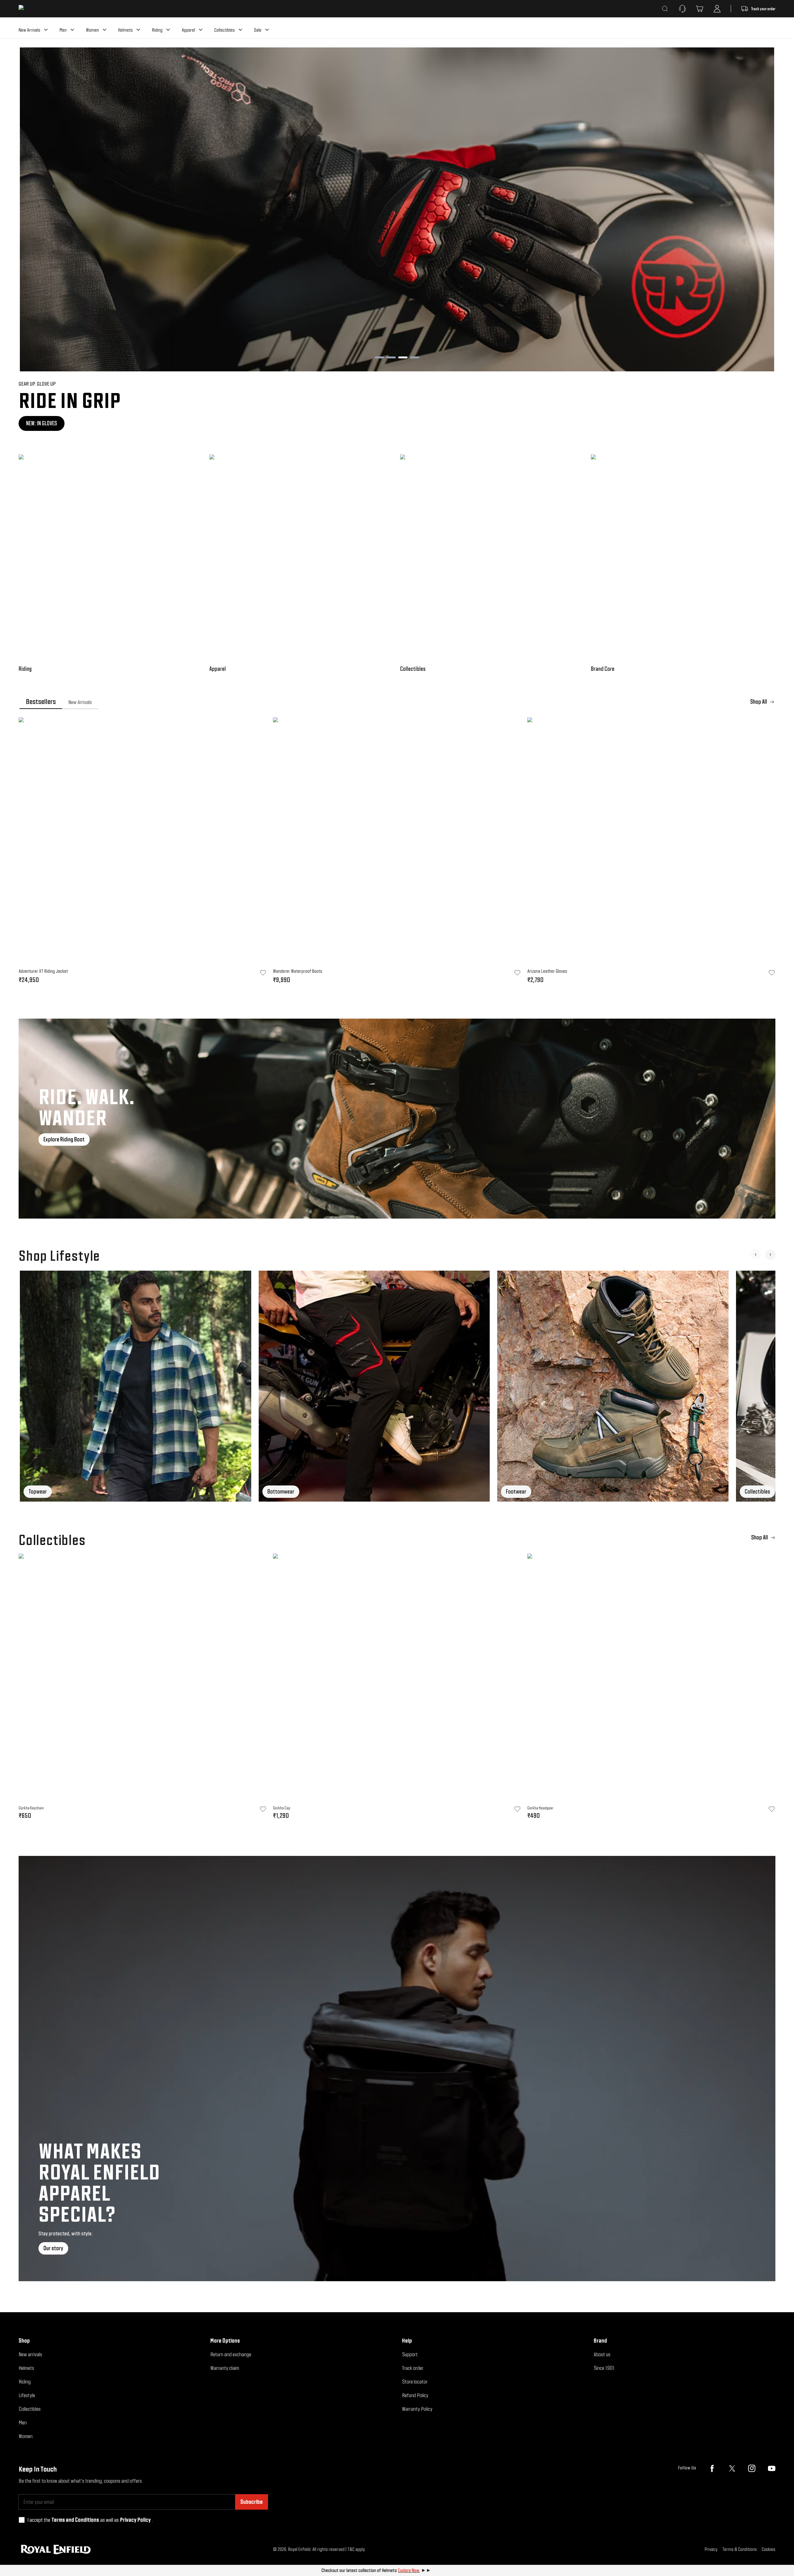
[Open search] (665, 9)
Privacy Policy (135, 2520)
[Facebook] (712, 2468)
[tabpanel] (397, 852)
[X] (732, 2468)
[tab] (41, 702)
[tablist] (397, 702)
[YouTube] (772, 2468)
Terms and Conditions (75, 2520)
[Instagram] (752, 2468)
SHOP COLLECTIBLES (46, 423)
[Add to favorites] (263, 1809)
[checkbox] (22, 2520)
